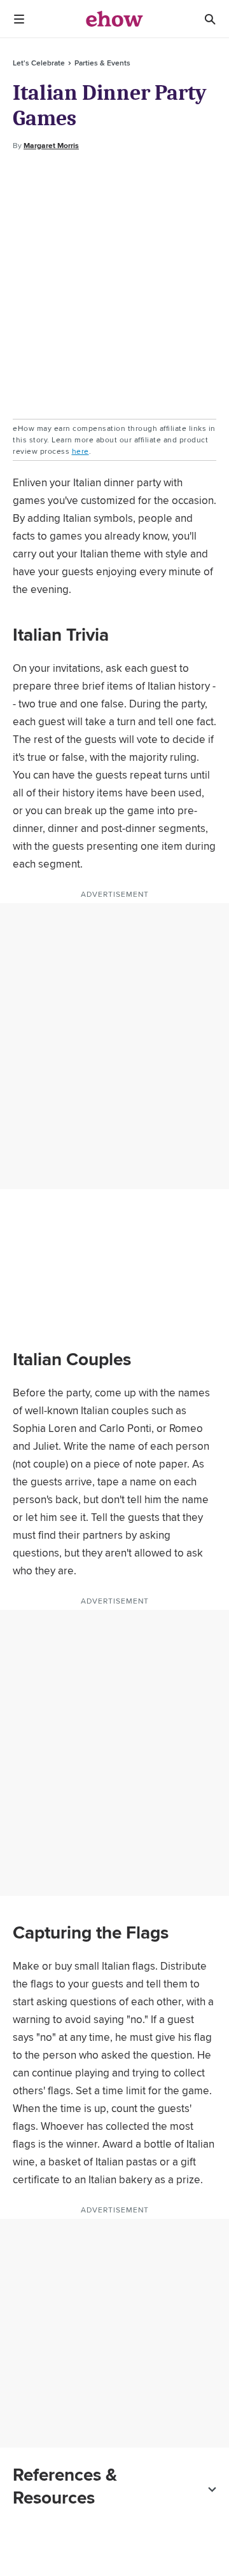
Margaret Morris (51, 146)
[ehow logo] (114, 19)
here (80, 451)
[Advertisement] (114, 285)
